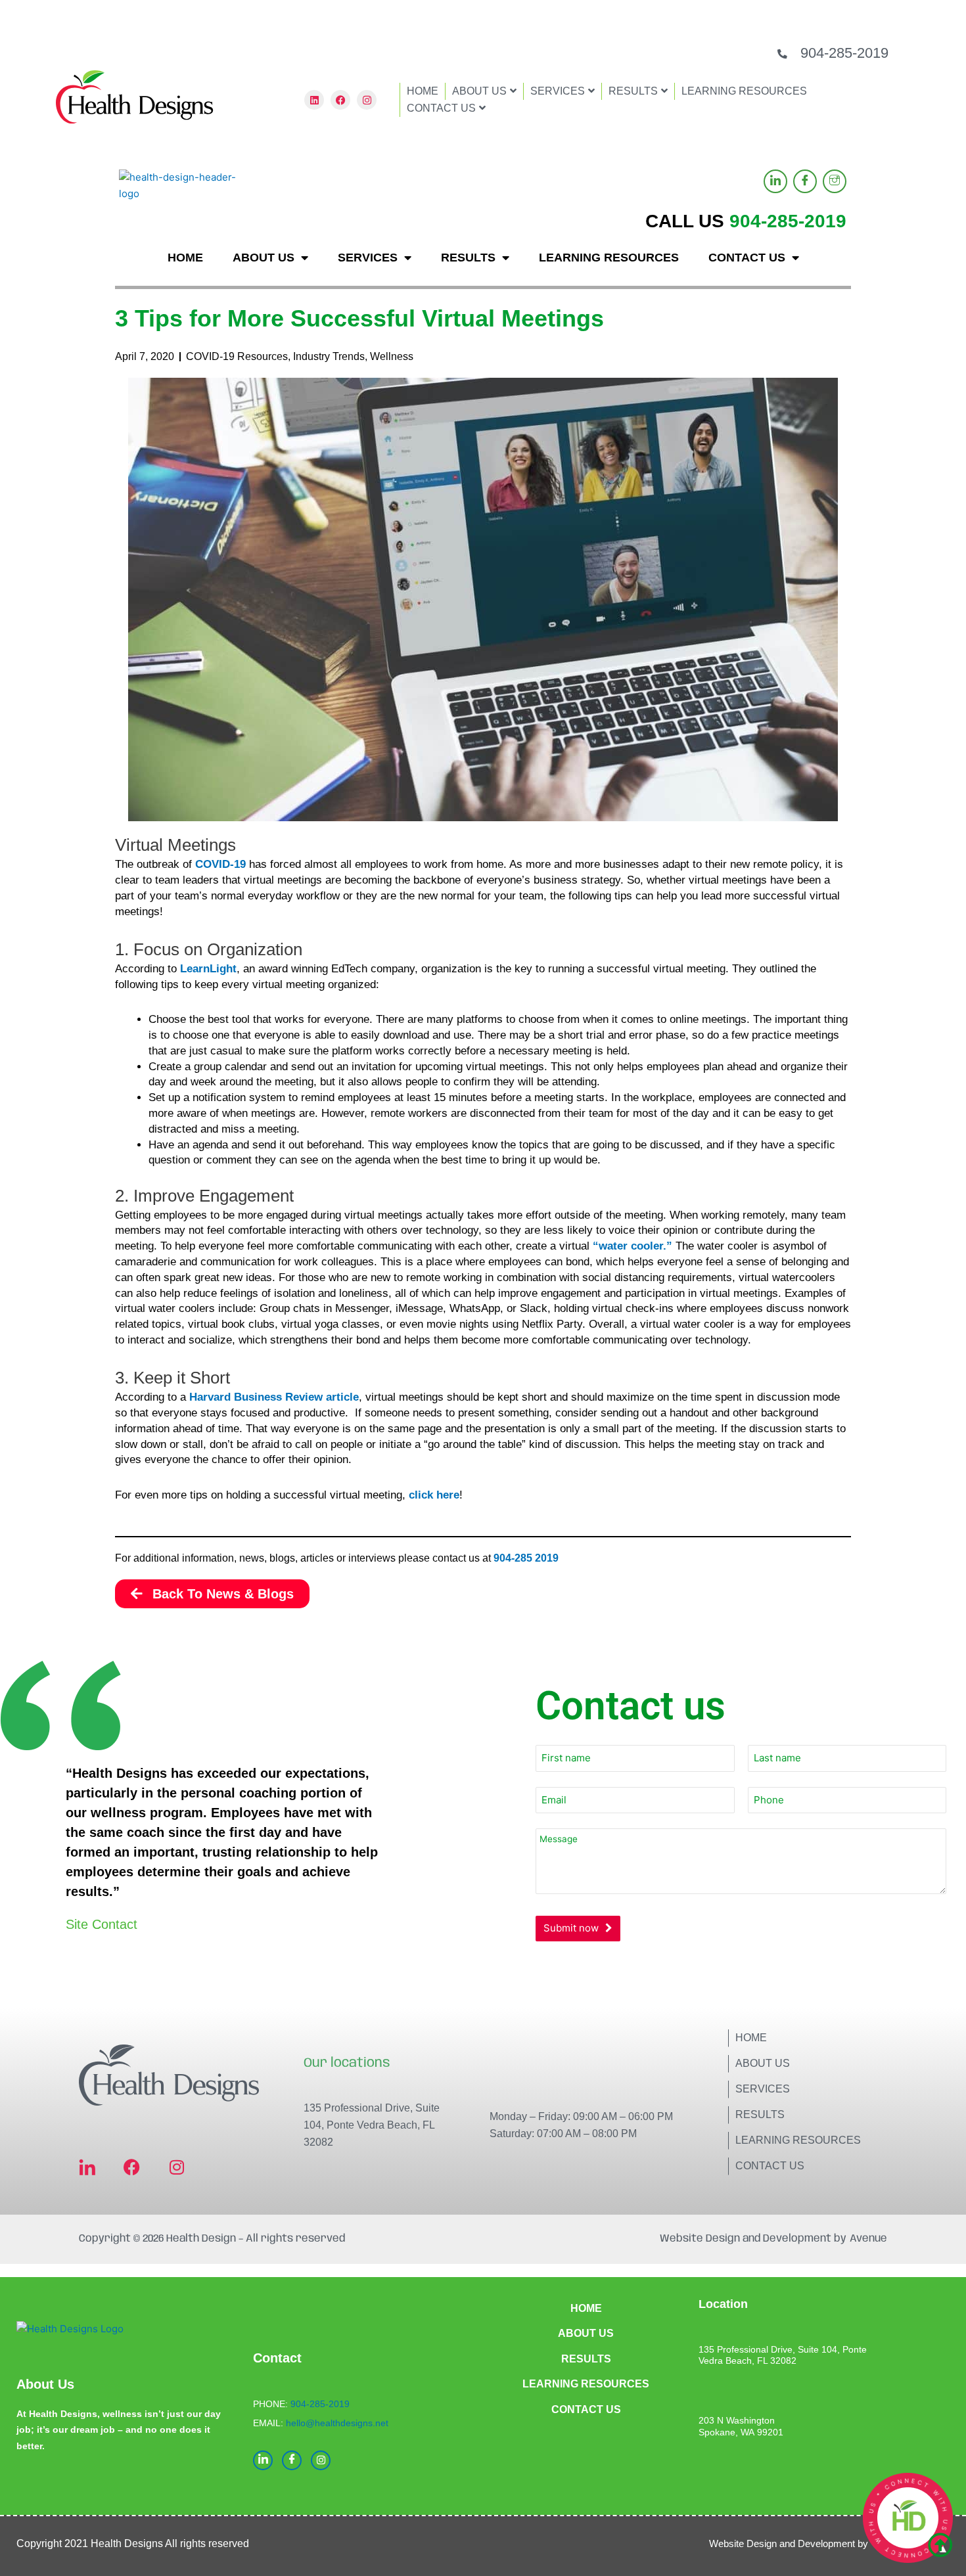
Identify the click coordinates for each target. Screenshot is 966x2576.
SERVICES (558, 91)
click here (434, 1495)
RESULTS (633, 91)
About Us (763, 2063)
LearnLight (208, 969)
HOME (423, 91)
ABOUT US (479, 91)
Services (763, 2089)
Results (760, 2114)
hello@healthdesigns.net (337, 2423)
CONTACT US (441, 108)
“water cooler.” (632, 1246)
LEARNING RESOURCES (744, 91)
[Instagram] (321, 2460)
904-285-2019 (844, 53)
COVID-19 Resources (237, 356)
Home (751, 2038)
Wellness (392, 356)
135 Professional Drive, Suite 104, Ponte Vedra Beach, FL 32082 (372, 2125)
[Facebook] (805, 181)
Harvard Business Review (256, 1397)
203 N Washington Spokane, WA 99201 (741, 2426)
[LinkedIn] (775, 181)
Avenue (868, 2239)
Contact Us (770, 2166)
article (342, 1397)
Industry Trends (329, 356)
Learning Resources (798, 2140)
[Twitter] (835, 181)
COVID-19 (220, 864)
